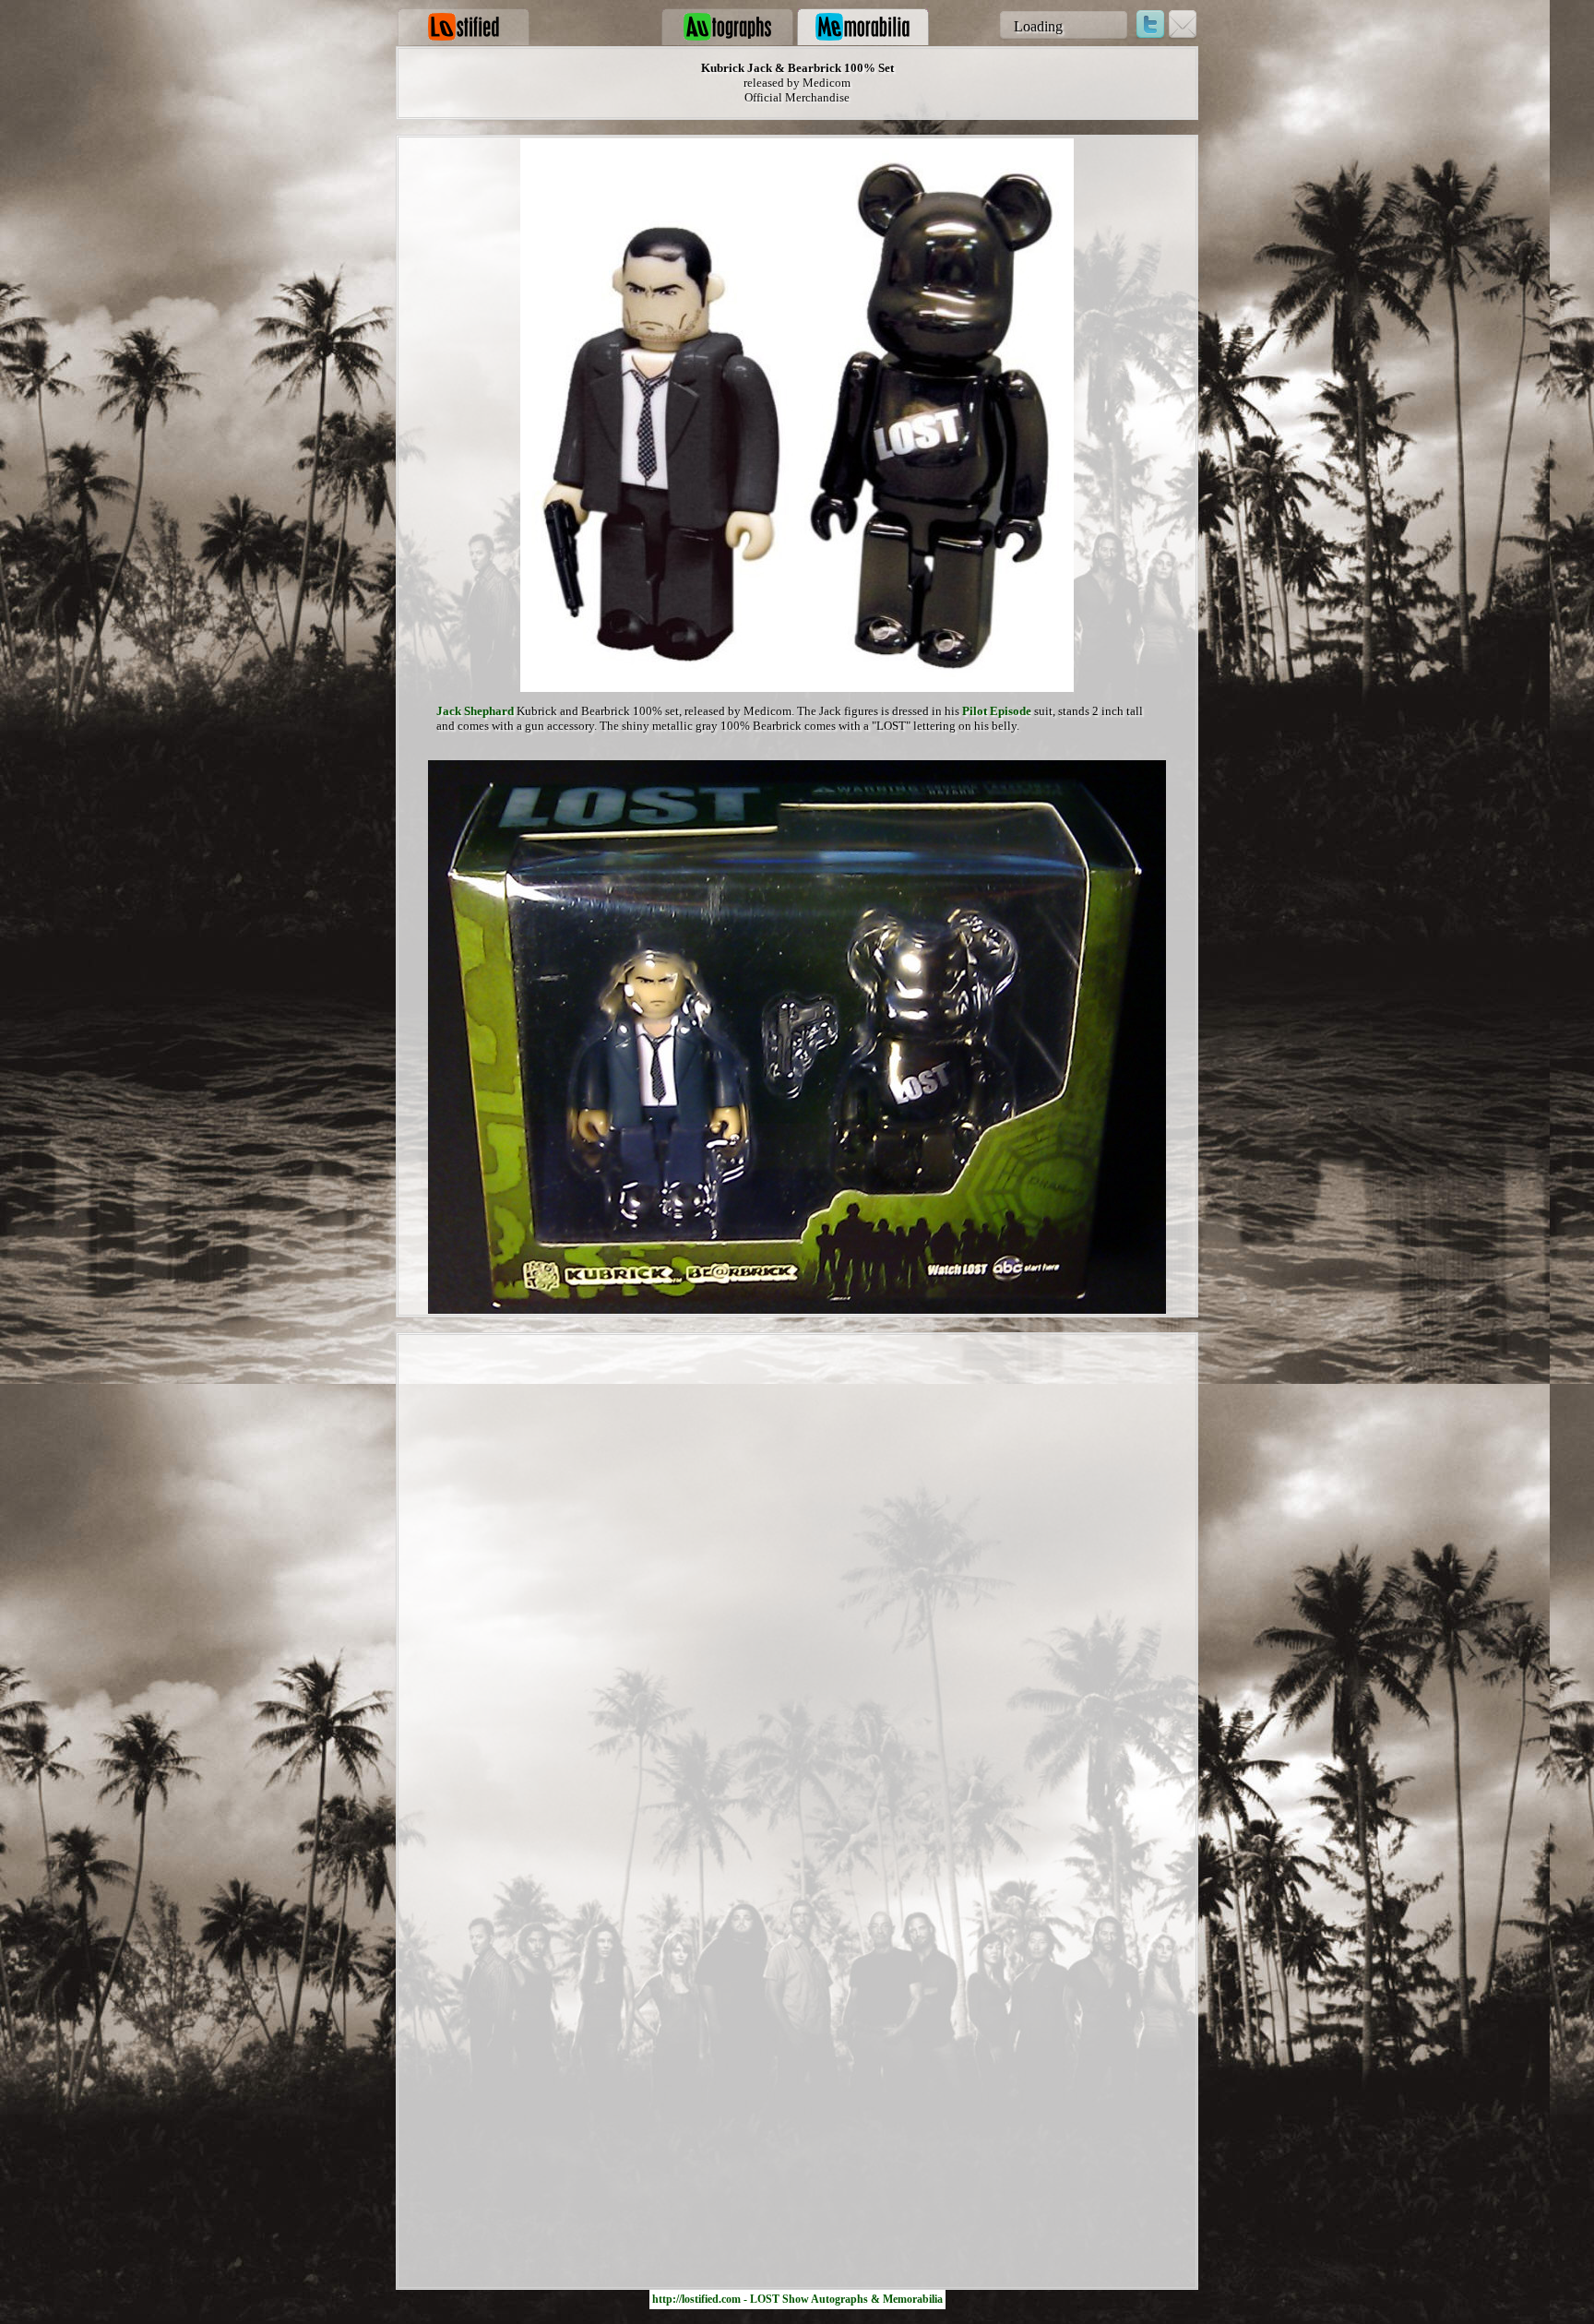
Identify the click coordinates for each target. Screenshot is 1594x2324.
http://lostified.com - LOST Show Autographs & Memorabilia (797, 2299)
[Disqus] (797, 1569)
